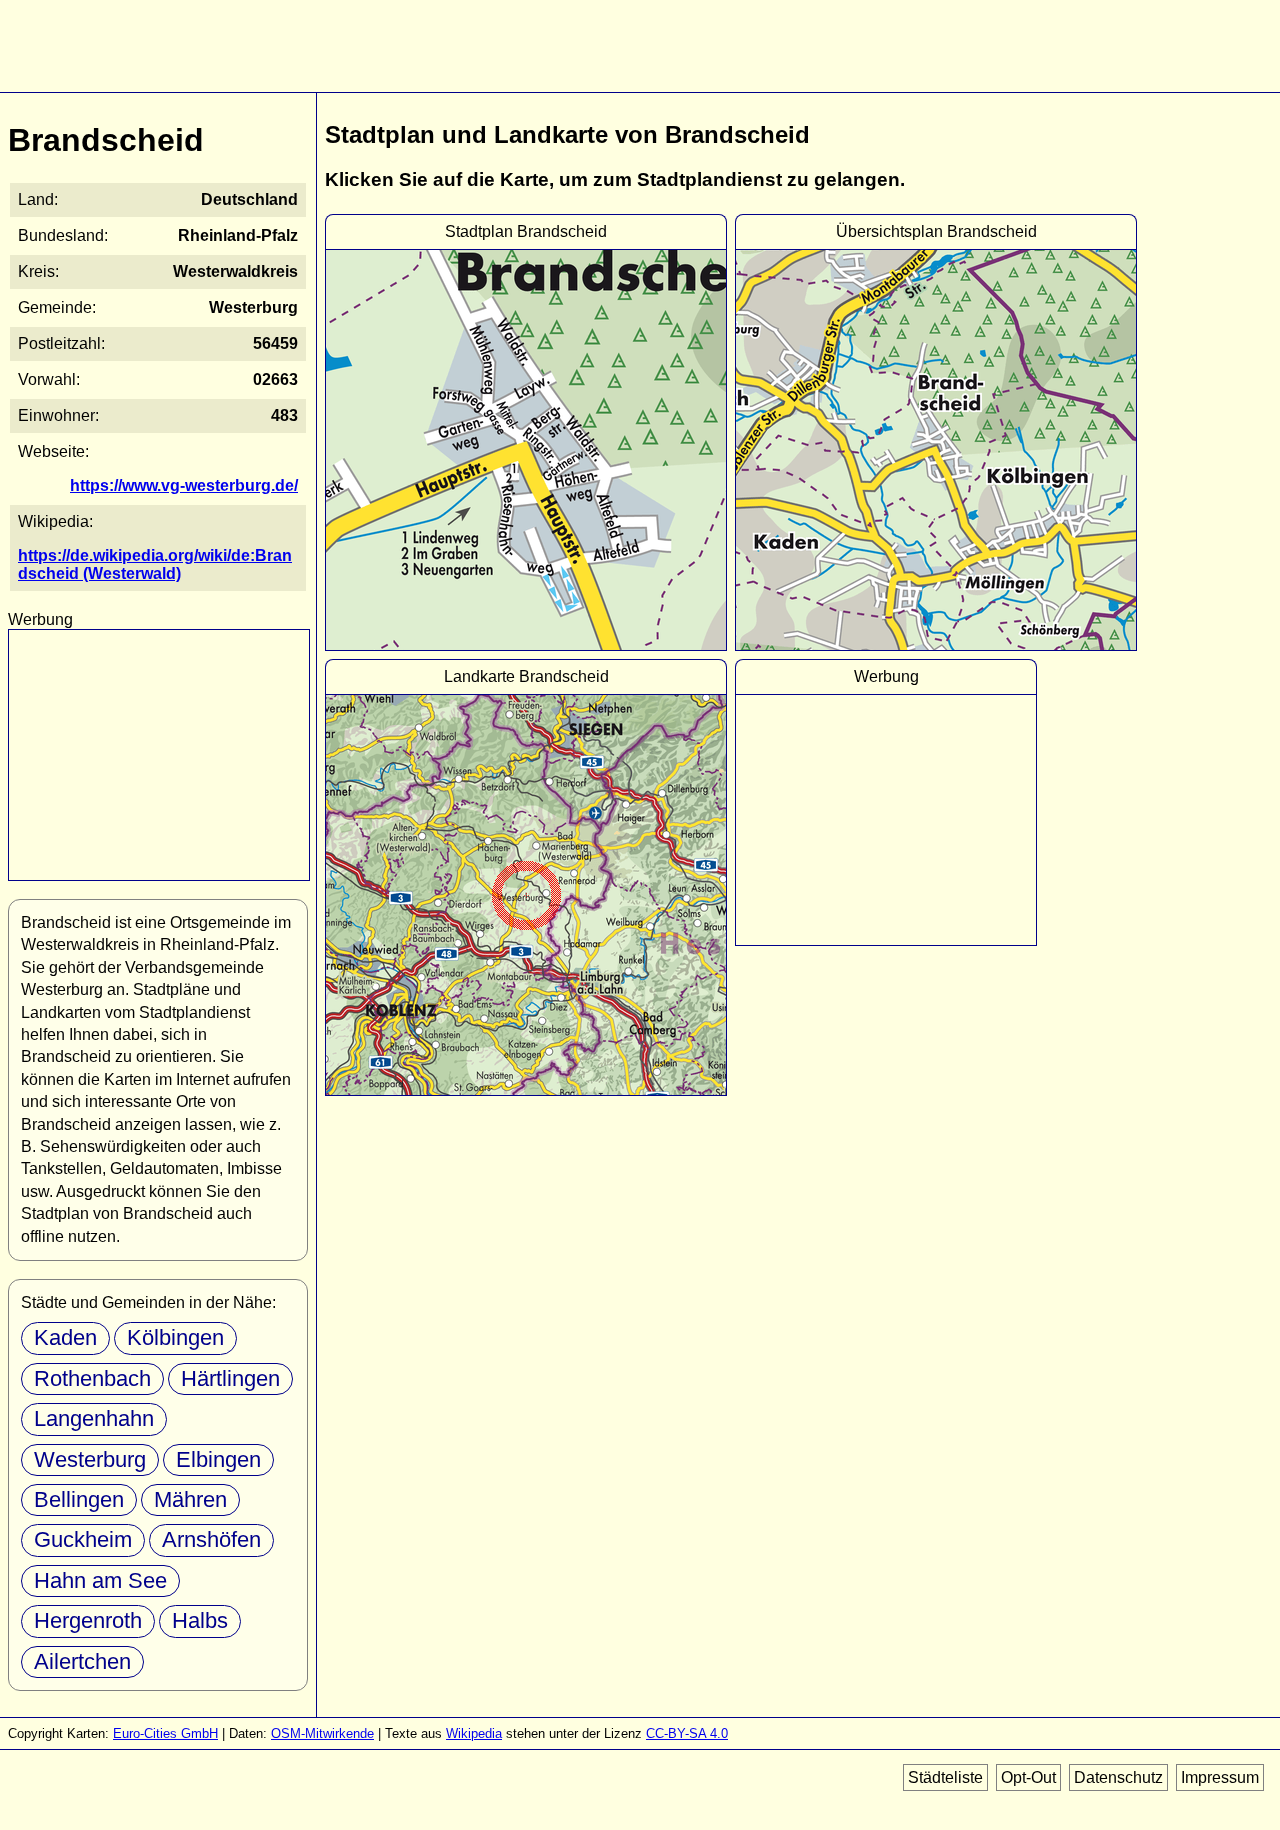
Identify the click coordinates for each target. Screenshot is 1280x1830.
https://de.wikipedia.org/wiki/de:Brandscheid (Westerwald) (155, 564)
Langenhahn (94, 1418)
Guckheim (83, 1539)
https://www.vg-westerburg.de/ (184, 485)
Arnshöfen (211, 1539)
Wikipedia (474, 1733)
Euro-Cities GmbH (165, 1733)
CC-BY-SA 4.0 (687, 1733)
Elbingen (218, 1459)
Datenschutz (1118, 1777)
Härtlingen (230, 1378)
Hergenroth (88, 1620)
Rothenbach (92, 1378)
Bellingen (79, 1499)
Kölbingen (175, 1337)
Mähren (190, 1499)
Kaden (65, 1337)
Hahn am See (100, 1580)
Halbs (200, 1620)
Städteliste (945, 1777)
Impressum (1220, 1777)
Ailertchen (82, 1661)
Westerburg (90, 1459)
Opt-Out (1028, 1777)
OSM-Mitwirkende (322, 1733)
